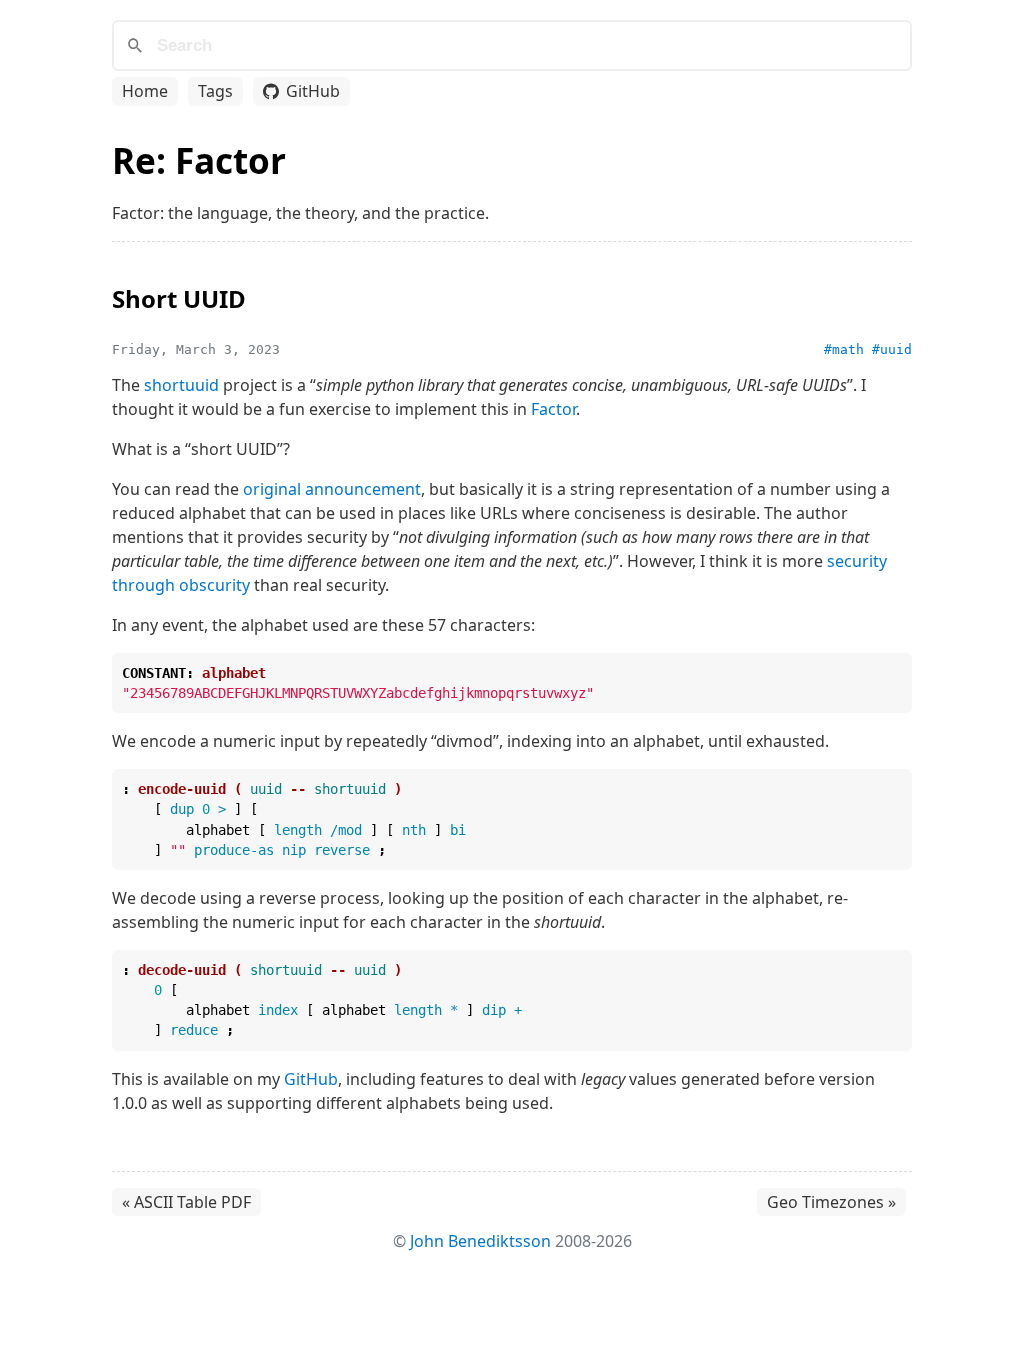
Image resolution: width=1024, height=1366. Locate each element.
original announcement (332, 489)
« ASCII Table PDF (186, 1202)
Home (145, 91)
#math (844, 349)
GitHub (313, 91)
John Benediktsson (480, 1241)
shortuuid (181, 385)
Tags (215, 91)
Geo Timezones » (831, 1202)
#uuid (892, 349)
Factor (553, 409)
